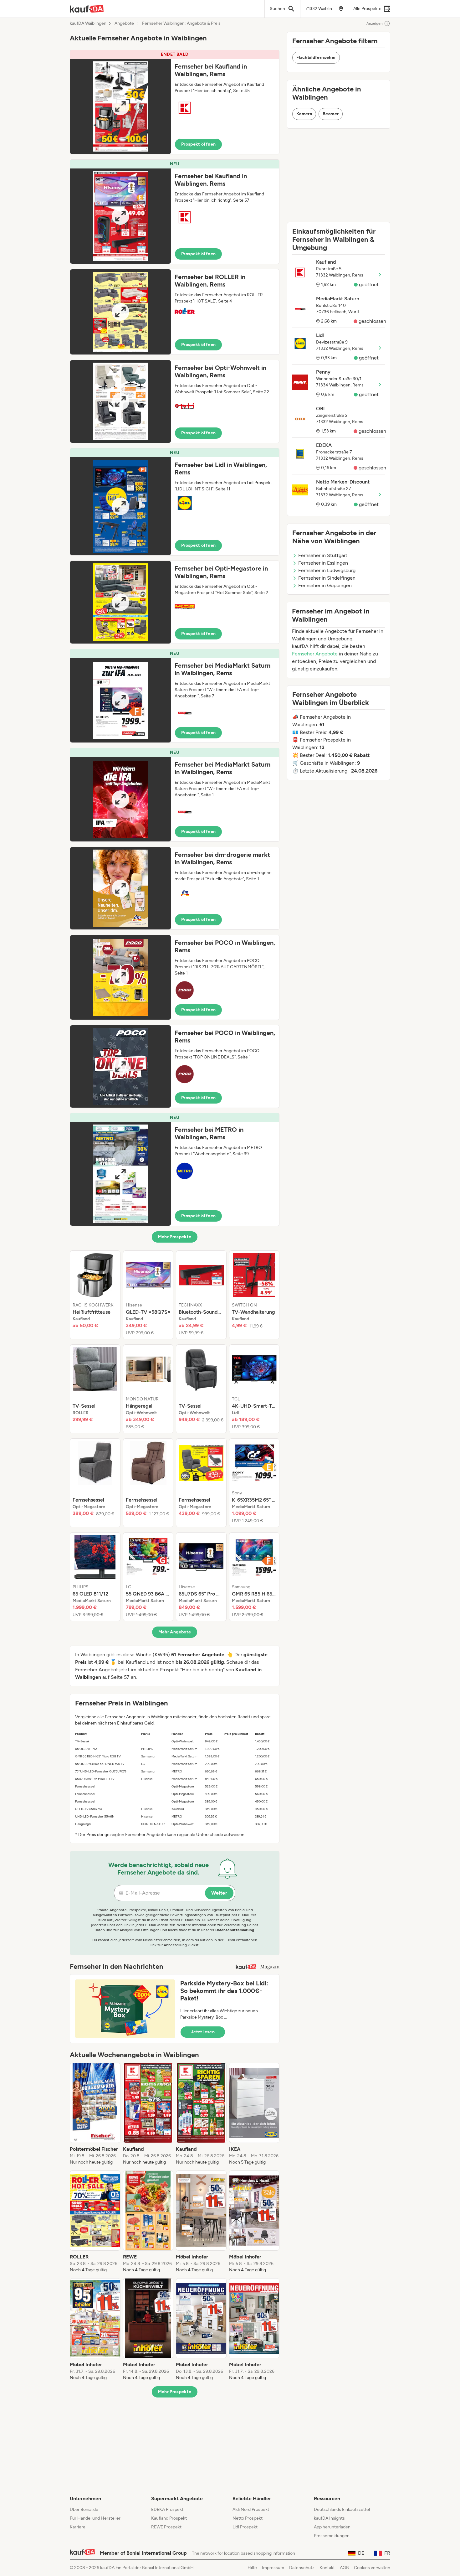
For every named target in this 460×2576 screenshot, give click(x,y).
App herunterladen (332, 2527)
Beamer (331, 114)
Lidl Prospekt (245, 2527)
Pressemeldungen (332, 2536)
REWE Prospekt (166, 2527)
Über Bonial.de (84, 2509)
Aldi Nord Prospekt (251, 2509)
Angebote (124, 23)
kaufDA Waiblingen (88, 23)
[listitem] (95, 1295)
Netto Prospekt (248, 2518)
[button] (175, 102)
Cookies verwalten (372, 2568)
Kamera (304, 114)
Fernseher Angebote (315, 654)
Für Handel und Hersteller (95, 2518)
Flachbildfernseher (316, 57)
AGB (344, 2568)
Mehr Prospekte (175, 1237)
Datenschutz (302, 2568)
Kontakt (327, 2568)
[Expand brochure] (120, 106)
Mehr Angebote (175, 1632)
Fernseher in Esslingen (323, 563)
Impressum (273, 2568)
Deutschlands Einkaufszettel (342, 2509)
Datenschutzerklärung (235, 1930)
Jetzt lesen (203, 2032)
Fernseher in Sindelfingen (327, 578)
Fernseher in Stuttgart (323, 555)
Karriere (78, 2527)
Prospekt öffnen (198, 144)
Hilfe (252, 2568)
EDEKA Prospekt (167, 2509)
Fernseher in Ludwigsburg (327, 570)
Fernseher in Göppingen (325, 585)
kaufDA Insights (329, 2518)
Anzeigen (375, 23)
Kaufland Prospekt (169, 2518)
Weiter (219, 1893)
